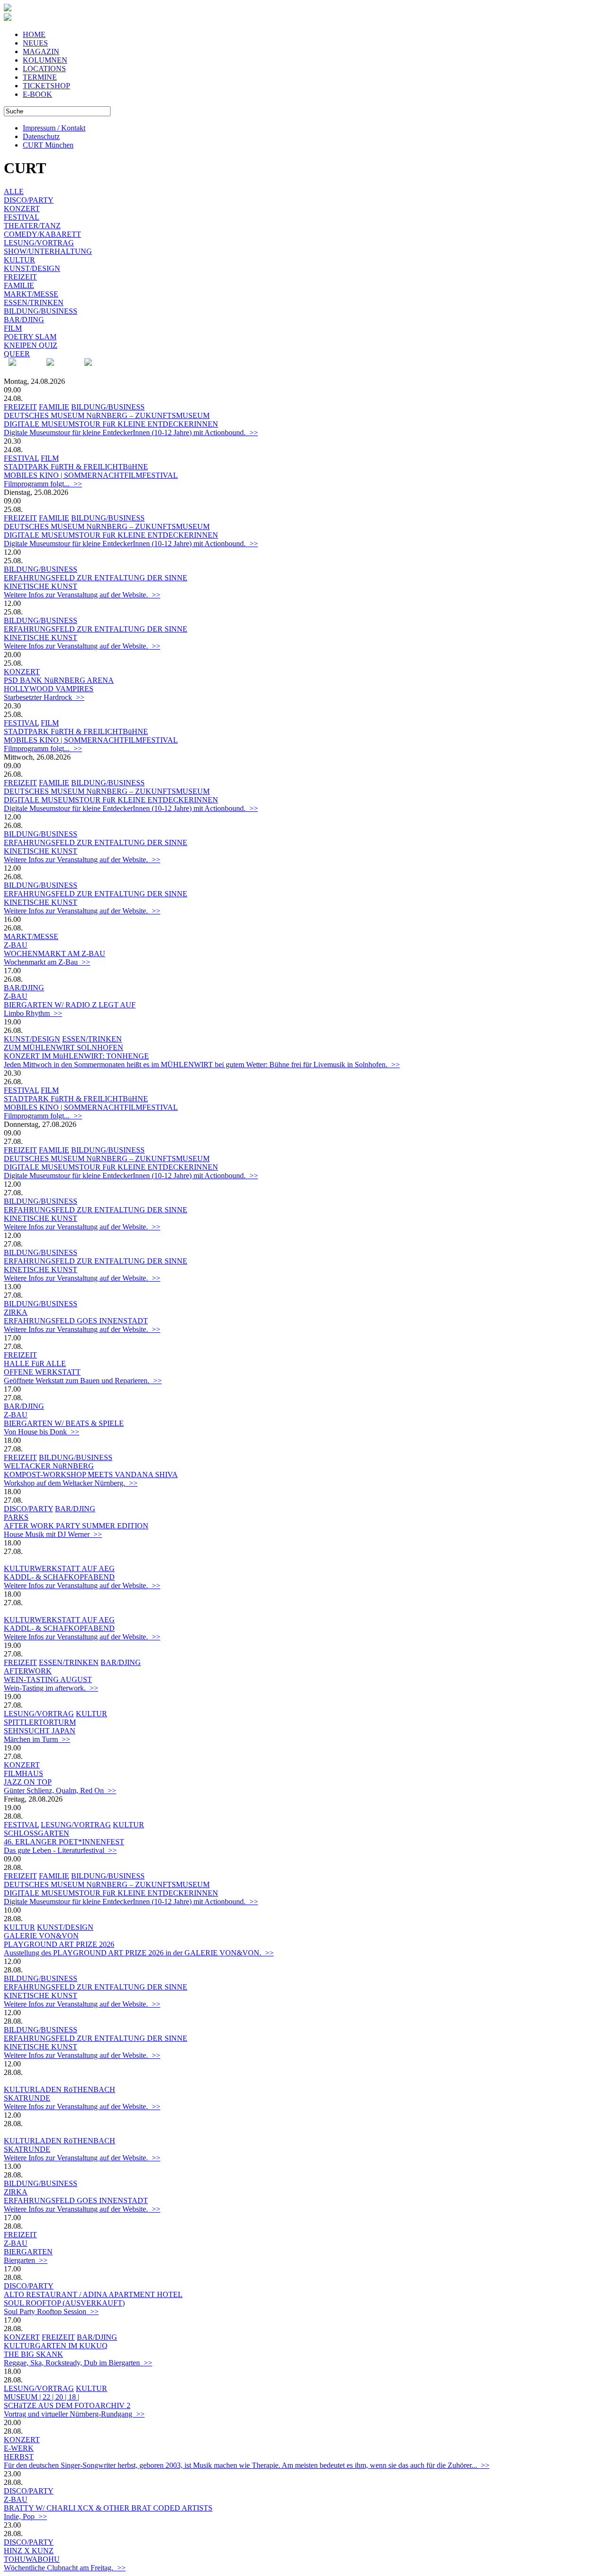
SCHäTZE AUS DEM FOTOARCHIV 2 (67, 2405)
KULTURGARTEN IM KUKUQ (56, 2346)
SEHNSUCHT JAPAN (40, 1731)
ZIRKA (16, 1312)
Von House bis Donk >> (41, 1432)
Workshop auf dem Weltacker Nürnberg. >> (71, 1483)
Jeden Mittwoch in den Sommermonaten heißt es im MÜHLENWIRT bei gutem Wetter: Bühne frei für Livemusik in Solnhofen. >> (202, 1065)
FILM (13, 328)
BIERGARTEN (28, 2252)
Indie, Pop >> (25, 2516)
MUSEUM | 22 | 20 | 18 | (41, 2397)
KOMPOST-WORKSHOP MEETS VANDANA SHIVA (91, 1474)
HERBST (19, 2457)
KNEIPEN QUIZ (31, 345)
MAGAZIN (41, 51)
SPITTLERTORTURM (40, 1722)
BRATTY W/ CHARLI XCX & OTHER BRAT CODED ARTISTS (108, 2508)
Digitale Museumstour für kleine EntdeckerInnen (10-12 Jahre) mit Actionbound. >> (131, 432)
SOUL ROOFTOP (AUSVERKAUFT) (64, 2303)
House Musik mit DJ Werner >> (53, 1534)
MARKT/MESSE (31, 294)
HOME (34, 34)
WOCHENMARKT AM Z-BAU (55, 953)
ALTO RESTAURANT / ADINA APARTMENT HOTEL (93, 2294)
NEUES (35, 43)
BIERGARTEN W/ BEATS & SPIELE (64, 1423)
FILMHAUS (23, 1773)
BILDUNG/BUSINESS (41, 311)
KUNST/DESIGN (32, 268)
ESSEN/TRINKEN (34, 302)
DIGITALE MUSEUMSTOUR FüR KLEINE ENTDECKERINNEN (111, 424)
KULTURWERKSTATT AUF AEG (59, 1568)
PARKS (16, 1517)
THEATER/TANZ (32, 226)
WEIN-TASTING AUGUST (48, 1679)
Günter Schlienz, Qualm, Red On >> (60, 1790)
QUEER (17, 354)
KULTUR (19, 260)
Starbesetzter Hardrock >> (44, 697)
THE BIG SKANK (33, 2354)
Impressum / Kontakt (54, 128)
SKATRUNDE (27, 2098)
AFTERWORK (28, 1671)
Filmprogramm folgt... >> (43, 484)
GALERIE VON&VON (41, 1936)
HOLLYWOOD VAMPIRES (49, 689)
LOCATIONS (44, 69)
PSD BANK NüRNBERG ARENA (59, 680)
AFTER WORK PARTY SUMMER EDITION (76, 1526)
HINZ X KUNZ (29, 2551)
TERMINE (40, 77)
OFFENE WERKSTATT (42, 1372)
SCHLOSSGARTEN (37, 1833)
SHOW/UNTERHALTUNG (48, 251)
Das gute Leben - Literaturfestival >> (60, 1850)
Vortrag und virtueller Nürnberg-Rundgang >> (74, 2414)
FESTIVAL (22, 217)
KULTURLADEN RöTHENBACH (60, 2089)
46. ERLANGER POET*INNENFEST (64, 1842)
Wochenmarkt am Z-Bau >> (47, 962)
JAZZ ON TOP (28, 1782)
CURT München (48, 145)
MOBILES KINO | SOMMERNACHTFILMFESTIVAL (91, 475)
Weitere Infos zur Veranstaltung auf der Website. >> (82, 595)
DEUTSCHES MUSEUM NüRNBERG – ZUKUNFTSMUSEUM (107, 415)
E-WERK (19, 2448)
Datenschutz (41, 136)
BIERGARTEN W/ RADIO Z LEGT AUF (70, 1005)
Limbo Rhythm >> (33, 1013)
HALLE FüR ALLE (35, 1363)
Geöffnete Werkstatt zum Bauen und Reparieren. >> (83, 1381)
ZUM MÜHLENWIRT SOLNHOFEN (64, 1047)
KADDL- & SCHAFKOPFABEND (59, 1577)
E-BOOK (37, 94)
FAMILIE (19, 285)
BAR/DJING (24, 320)
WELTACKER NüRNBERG (49, 1466)
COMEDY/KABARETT (42, 234)
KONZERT (22, 209)
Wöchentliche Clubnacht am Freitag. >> (65, 2568)
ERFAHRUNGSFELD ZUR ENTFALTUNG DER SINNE (96, 578)
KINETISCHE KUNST (41, 586)
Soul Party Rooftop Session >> (51, 2311)
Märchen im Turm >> (37, 1739)
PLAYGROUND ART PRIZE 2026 (59, 1944)
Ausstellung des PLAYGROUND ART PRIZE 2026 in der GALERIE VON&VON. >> (139, 1953)
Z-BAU (16, 945)
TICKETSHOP (46, 86)
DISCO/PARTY (29, 200)
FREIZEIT (20, 277)
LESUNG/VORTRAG (39, 243)
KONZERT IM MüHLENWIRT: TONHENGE (76, 1056)
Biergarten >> (26, 2260)
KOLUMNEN (45, 60)
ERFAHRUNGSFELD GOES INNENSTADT (76, 1321)
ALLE (14, 191)
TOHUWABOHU (32, 2559)
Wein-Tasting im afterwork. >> (51, 1688)
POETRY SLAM (30, 337)
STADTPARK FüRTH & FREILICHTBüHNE (76, 467)
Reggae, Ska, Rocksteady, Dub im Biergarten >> (78, 2363)
